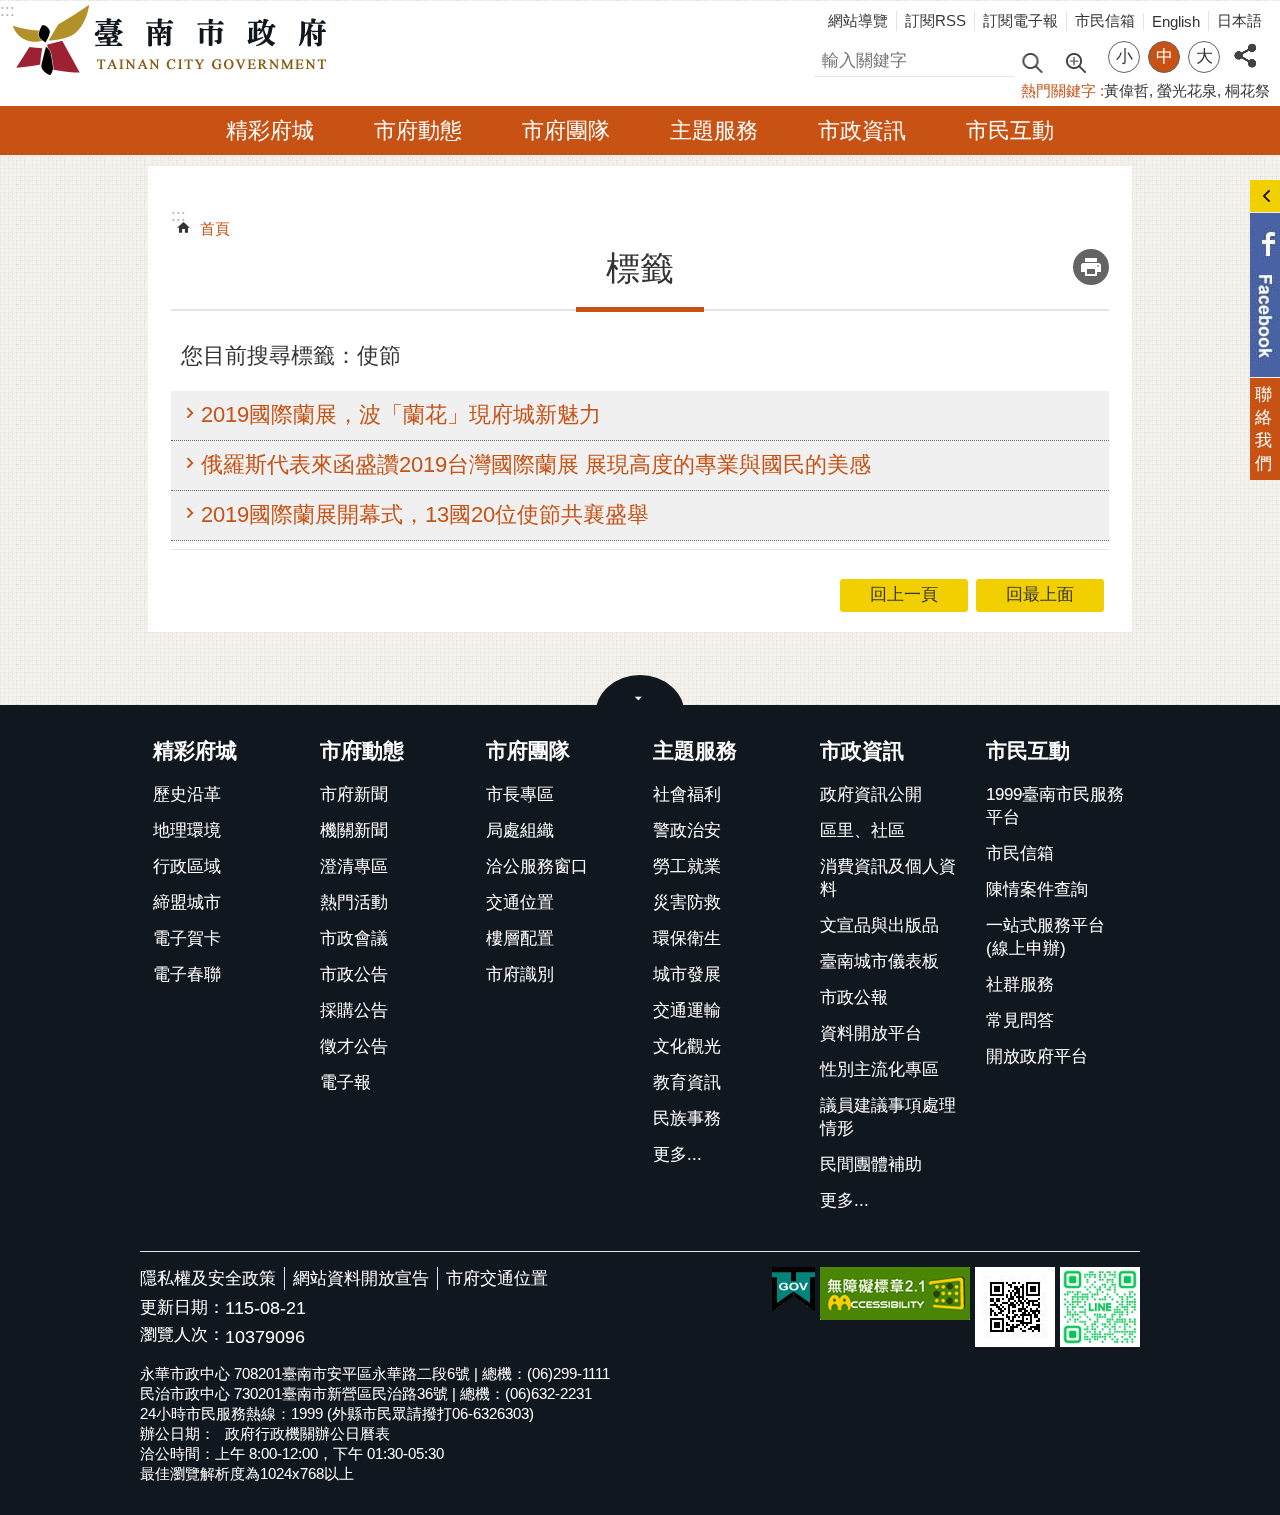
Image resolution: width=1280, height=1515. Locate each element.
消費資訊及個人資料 (888, 878)
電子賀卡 (187, 938)
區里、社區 (862, 830)
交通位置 (520, 902)
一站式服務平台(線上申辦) (1045, 937)
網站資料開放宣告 (361, 1278)
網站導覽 (858, 20)
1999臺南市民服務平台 (1055, 806)
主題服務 (714, 130)
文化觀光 (687, 1046)
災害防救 (687, 902)
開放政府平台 (1037, 1056)
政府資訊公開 (871, 794)
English (1176, 21)
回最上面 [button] (1040, 594)
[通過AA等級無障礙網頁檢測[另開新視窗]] (895, 1293)
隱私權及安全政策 (208, 1278)
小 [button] (1124, 56)
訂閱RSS (935, 20)
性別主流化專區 (879, 1069)
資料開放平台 (871, 1033)
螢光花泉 (1187, 90)
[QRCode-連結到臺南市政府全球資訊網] (1015, 1307)
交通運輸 (687, 1010)
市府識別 (520, 974)
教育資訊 (687, 1082)
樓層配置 (520, 938)
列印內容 (1091, 267)
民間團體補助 (871, 1164)
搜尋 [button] (1032, 61)
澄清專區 (354, 866)
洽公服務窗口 (537, 866)
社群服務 (1020, 984)
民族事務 (687, 1118)
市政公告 (354, 974)
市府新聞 (354, 794)
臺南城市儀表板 (879, 961)
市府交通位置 (497, 1278)
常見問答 (1020, 1020)
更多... (677, 1154)
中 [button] (1164, 56)
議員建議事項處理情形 (888, 1117)
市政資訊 (862, 130)
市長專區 (520, 794)
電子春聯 (187, 974)
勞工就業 (687, 866)
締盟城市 (187, 902)
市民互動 (1010, 130)
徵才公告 (354, 1046)
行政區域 (187, 866)
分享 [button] (1245, 44)
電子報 (345, 1082)
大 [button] (1204, 56)
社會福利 (687, 794)
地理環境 (187, 830)
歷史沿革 (187, 794)
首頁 (215, 228)
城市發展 (687, 974)
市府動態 (418, 130)
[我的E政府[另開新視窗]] (793, 1290)
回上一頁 (904, 594)
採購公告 (354, 1010)
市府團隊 (566, 130)
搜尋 (831, 57)
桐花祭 (1247, 90)
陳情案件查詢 (1037, 889)
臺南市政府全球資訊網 (175, 41)
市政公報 (854, 997)
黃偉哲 (1126, 90)
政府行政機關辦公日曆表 (307, 1433)
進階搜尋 (1075, 61)
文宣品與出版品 (879, 925)
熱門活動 (354, 902)
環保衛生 (687, 938)
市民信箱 (1105, 20)
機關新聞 (354, 830)
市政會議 (354, 938)
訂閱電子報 (1020, 20)
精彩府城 (270, 130)
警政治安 (687, 830)
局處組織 (520, 830)
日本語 (1239, 20)
